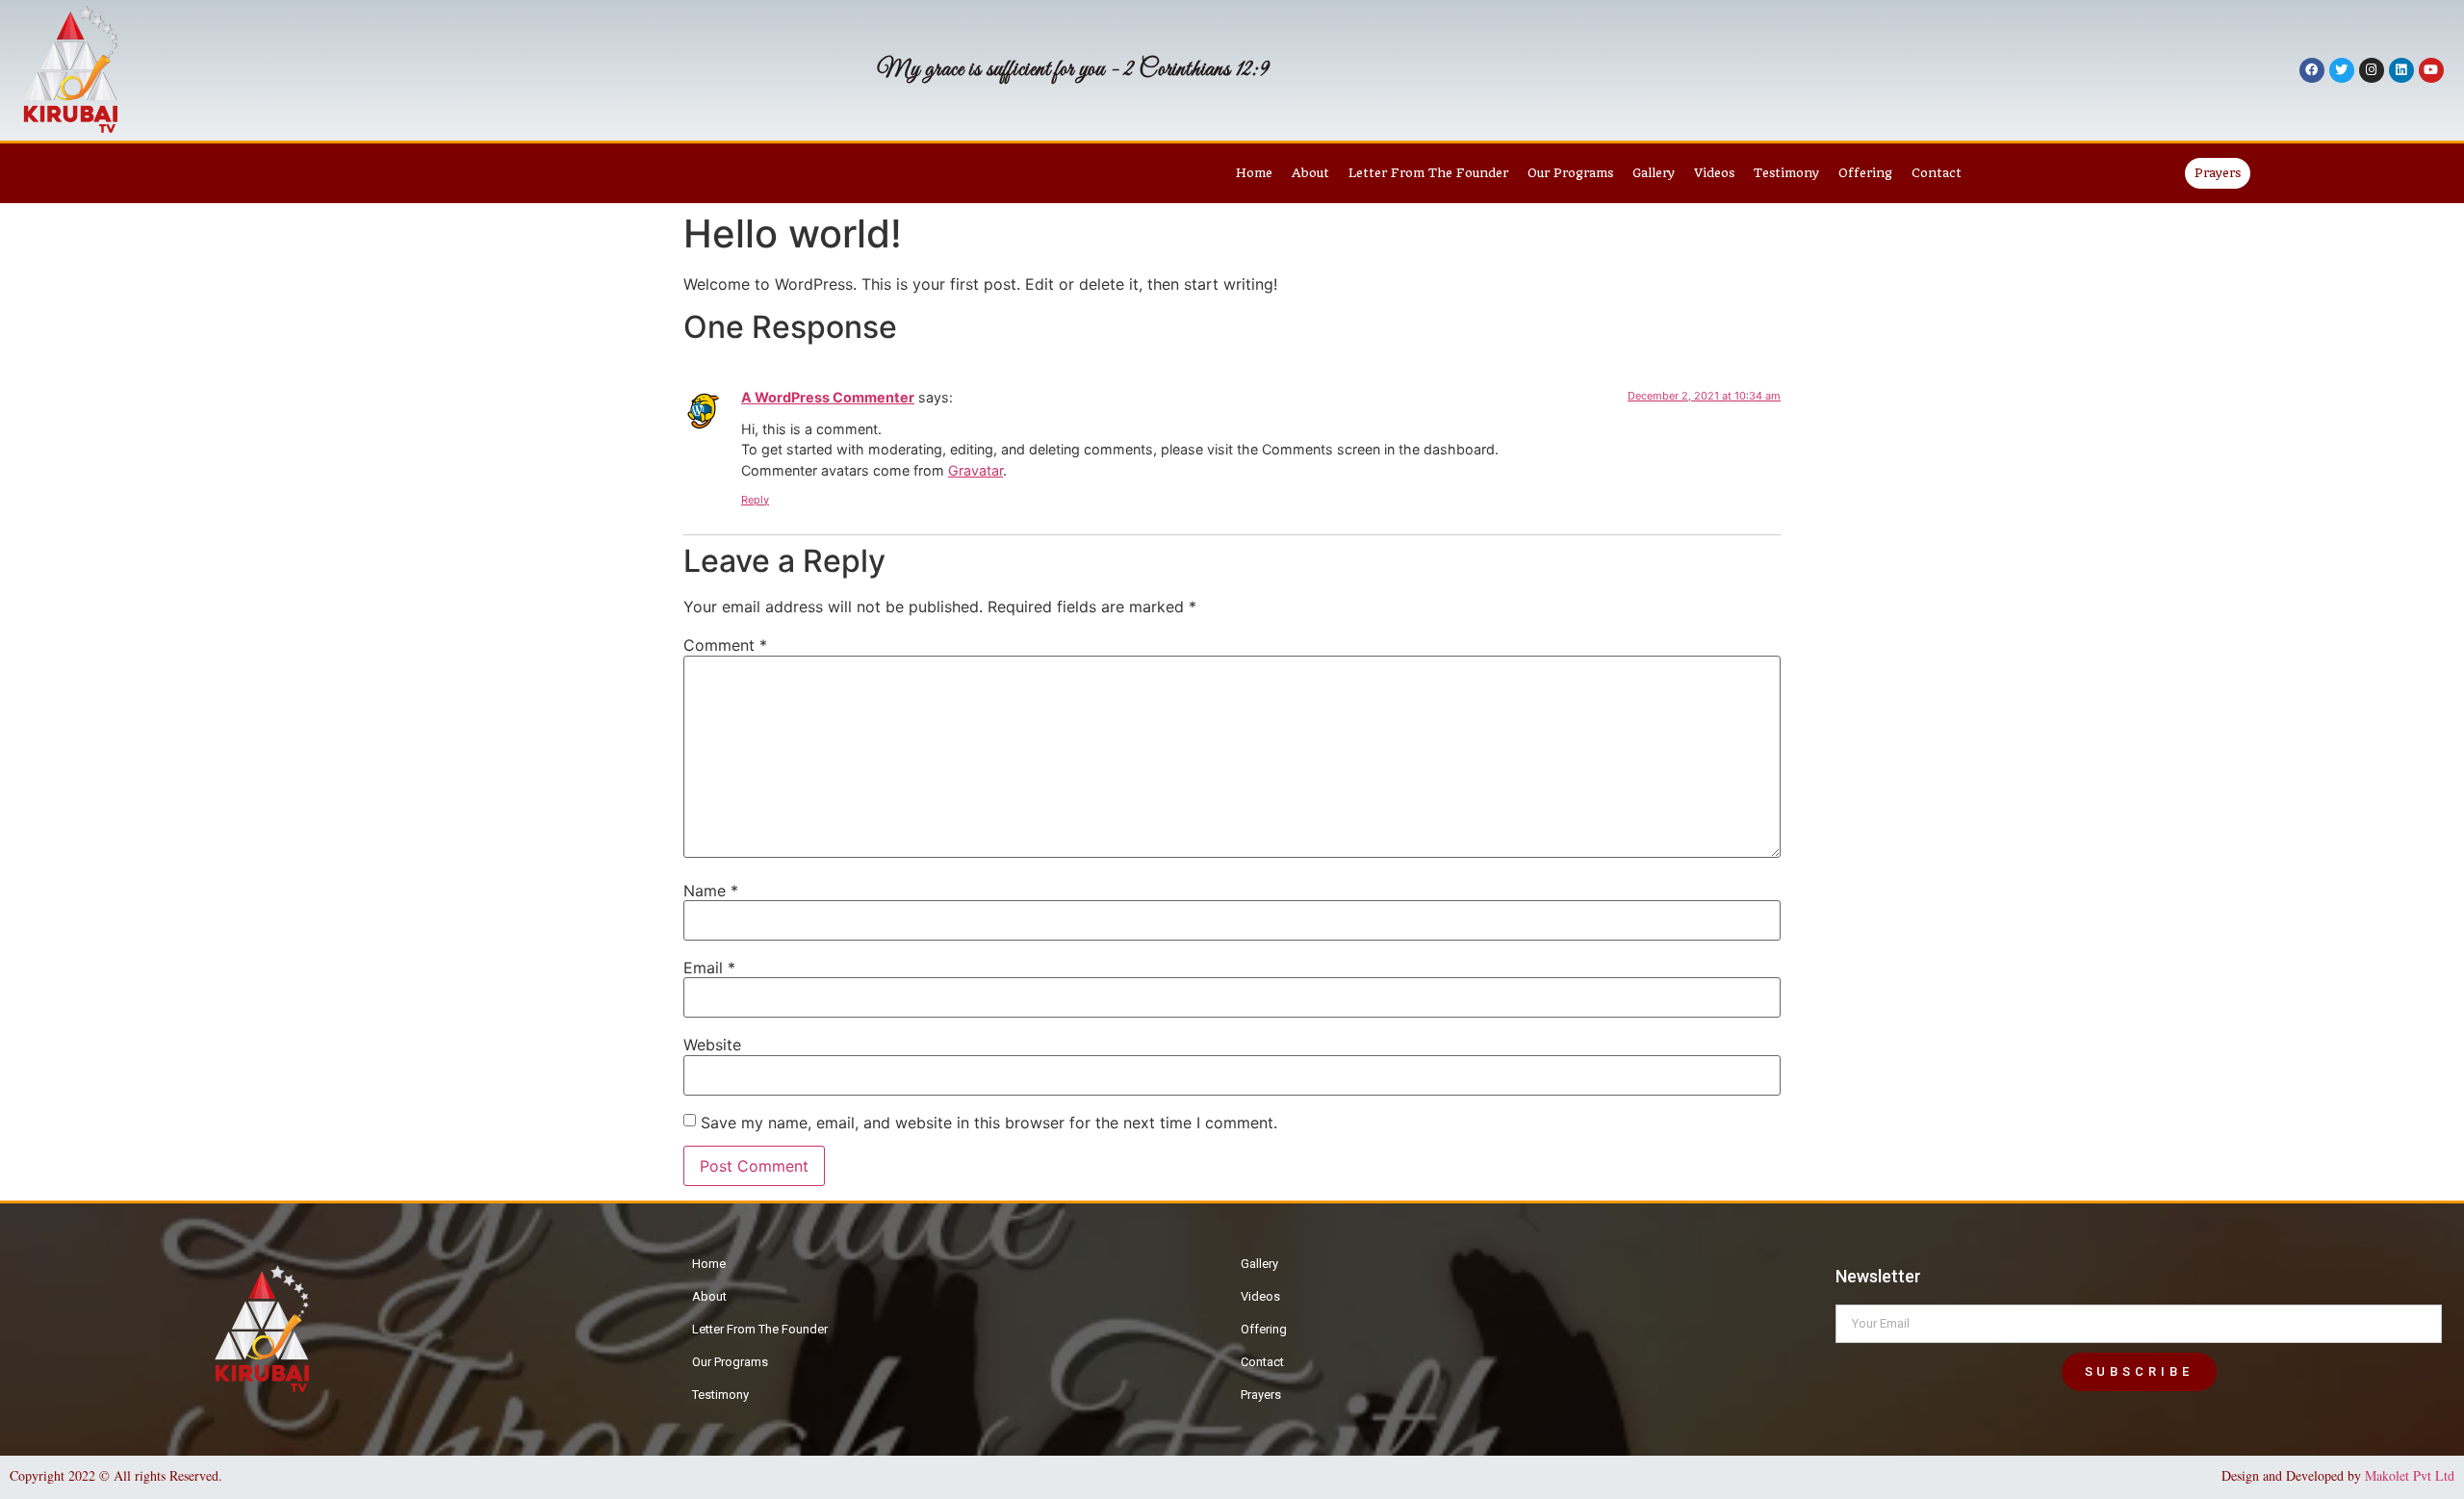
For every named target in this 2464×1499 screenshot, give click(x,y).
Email (709, 968)
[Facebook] (2312, 70)
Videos (1714, 173)
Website (712, 1045)
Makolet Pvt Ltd (2410, 1475)
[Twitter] (2342, 70)
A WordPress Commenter (828, 397)
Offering (1865, 173)
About (1310, 173)
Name (711, 891)
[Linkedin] (2401, 70)
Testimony (1786, 173)
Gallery (1654, 173)
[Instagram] (2372, 70)
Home (1254, 173)
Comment (725, 645)
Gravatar (975, 470)
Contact (1937, 173)
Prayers (1261, 1395)
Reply (755, 500)
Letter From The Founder (1428, 173)
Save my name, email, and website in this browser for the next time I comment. (989, 1123)
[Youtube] (2431, 70)
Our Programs (1570, 173)
